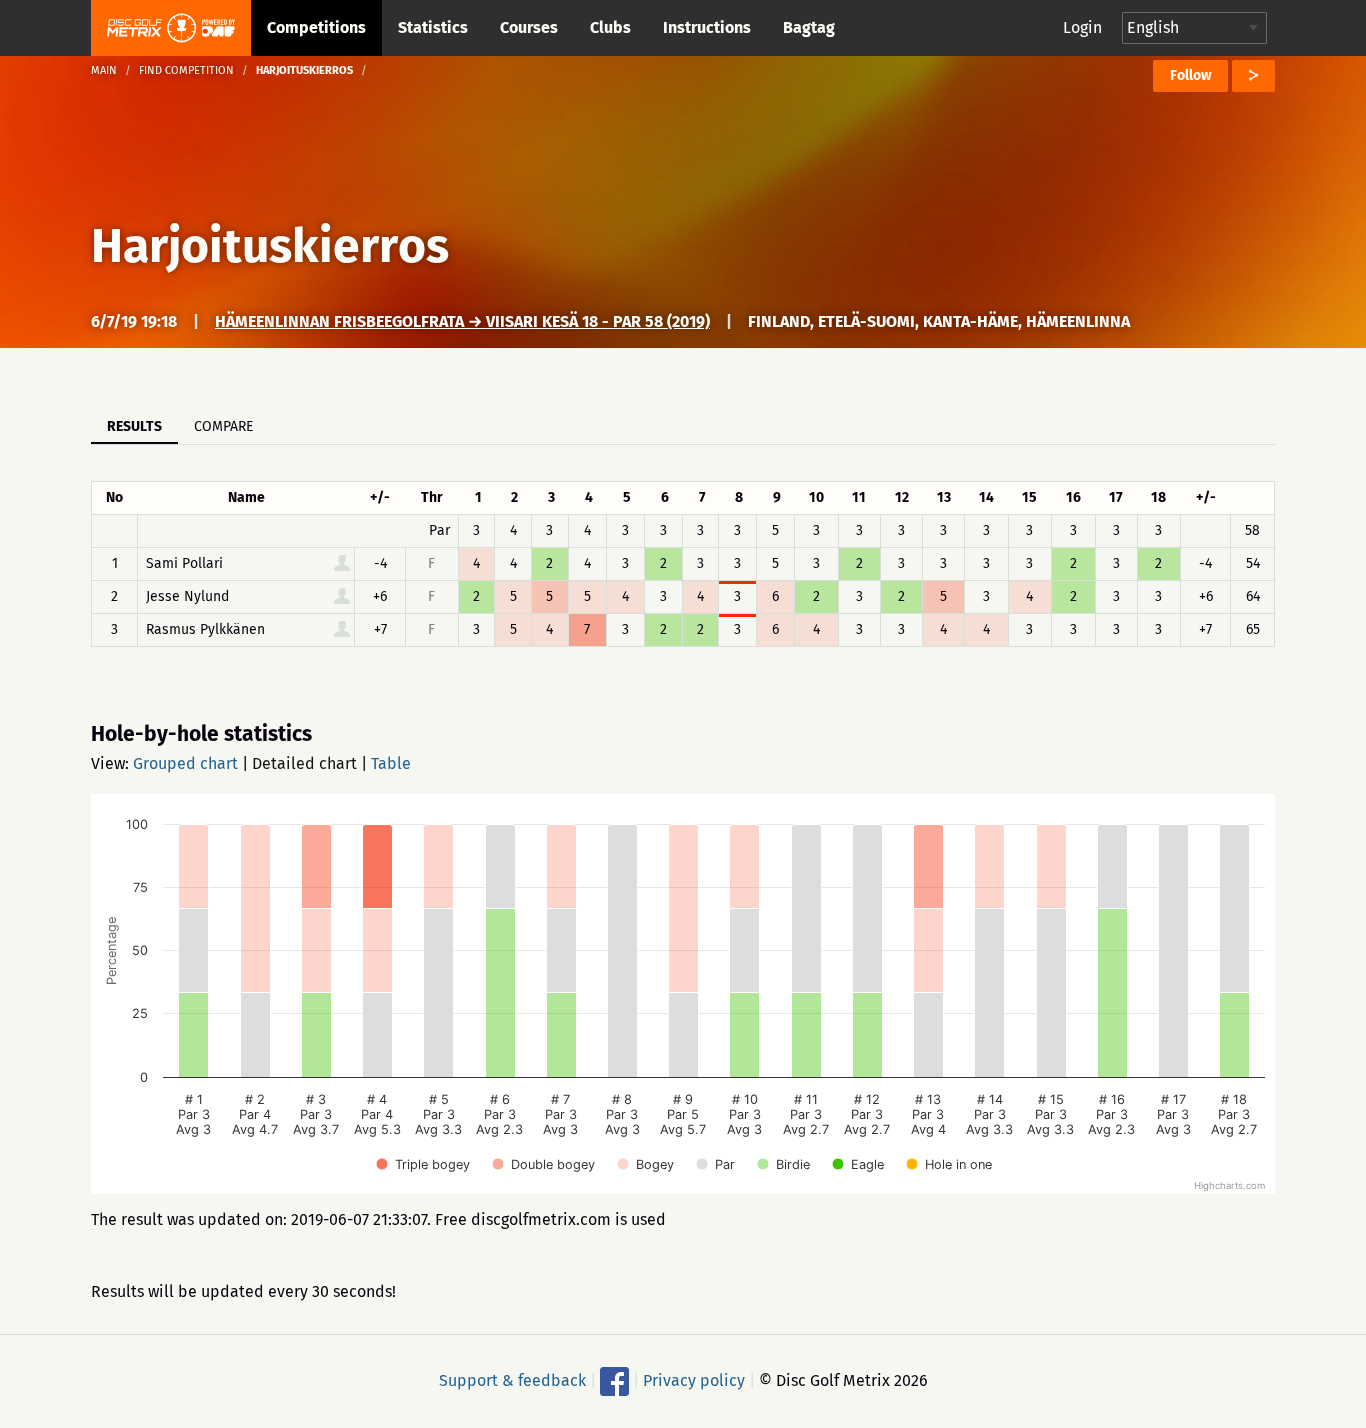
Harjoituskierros (270, 246)
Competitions (316, 27)
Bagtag (809, 27)
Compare (223, 426)
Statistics (433, 27)
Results (134, 426)
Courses (529, 27)
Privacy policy (694, 1380)
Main (104, 70)
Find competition (186, 70)
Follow (1190, 75)
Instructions (707, 27)
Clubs (610, 27)
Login (1082, 27)
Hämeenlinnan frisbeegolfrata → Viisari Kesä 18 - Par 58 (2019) (462, 321)
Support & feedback (512, 1380)
